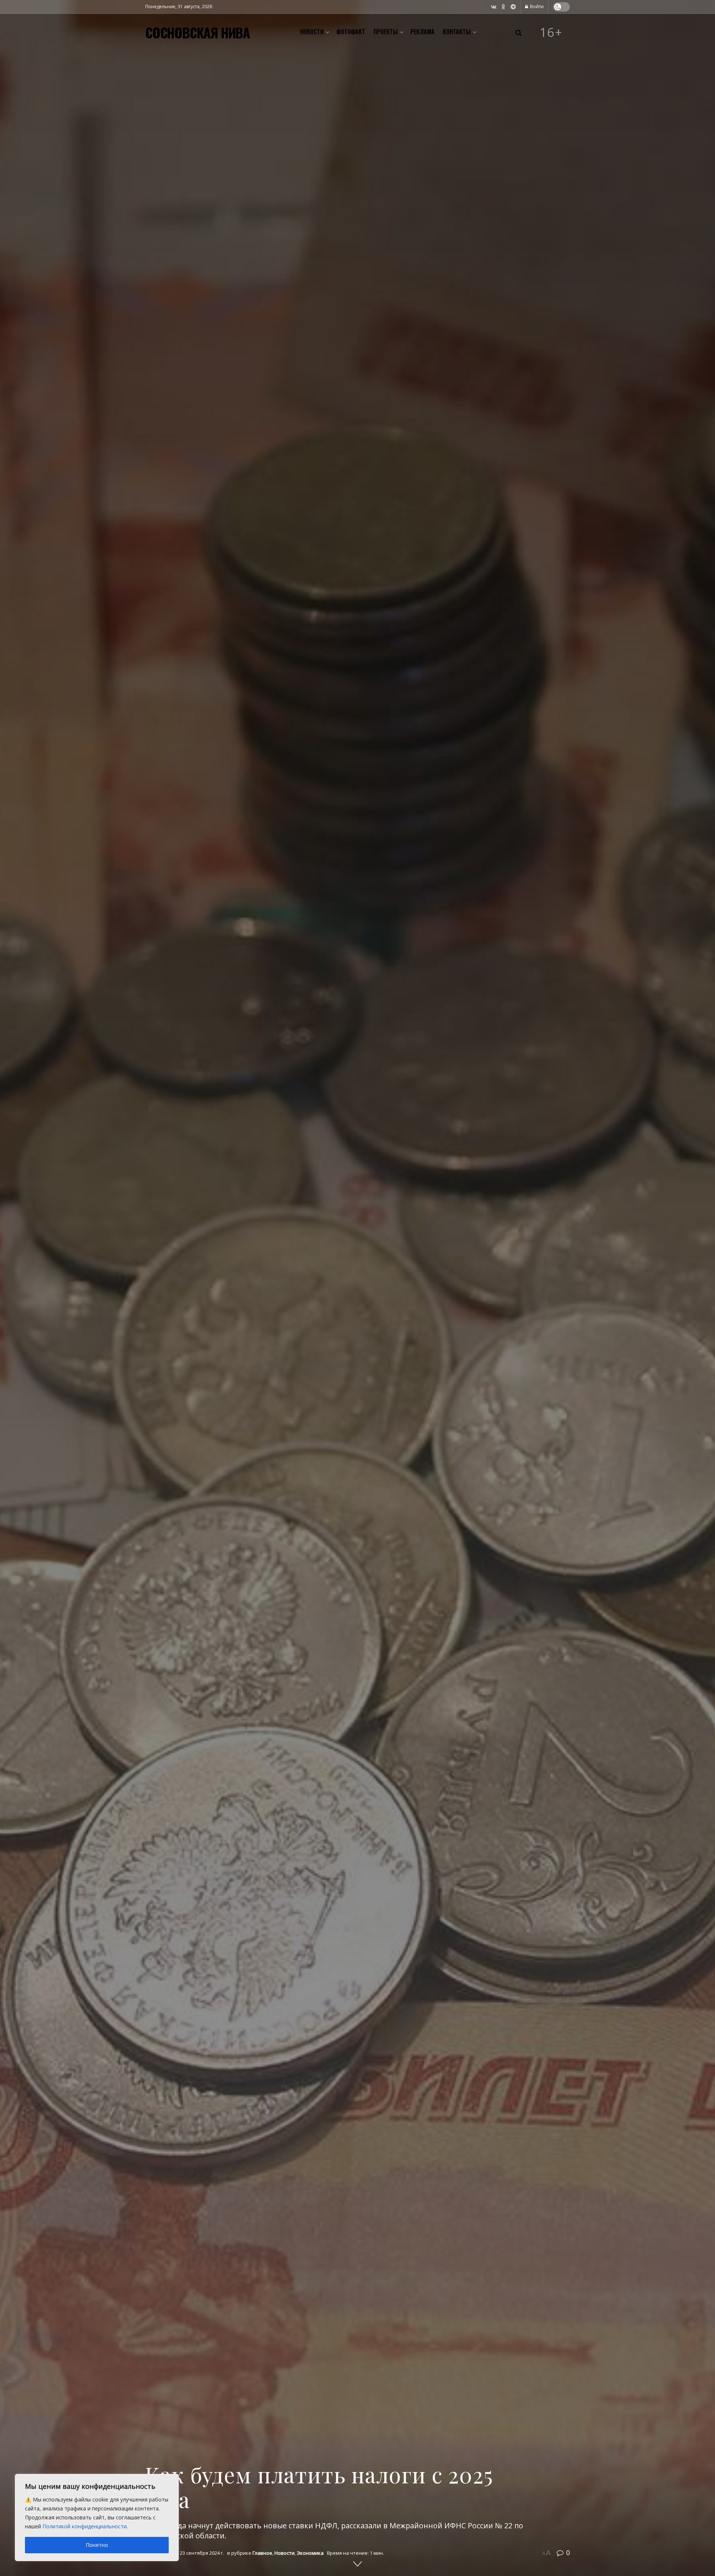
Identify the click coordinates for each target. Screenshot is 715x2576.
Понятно (97, 2545)
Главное (262, 2553)
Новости (312, 32)
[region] (97, 2518)
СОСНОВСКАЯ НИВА (198, 32)
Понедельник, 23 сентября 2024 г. (185, 2553)
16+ (551, 32)
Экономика (310, 2553)
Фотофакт (351, 32)
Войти (536, 7)
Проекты (386, 32)
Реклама (422, 32)
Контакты (457, 32)
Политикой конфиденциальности (85, 2526)
